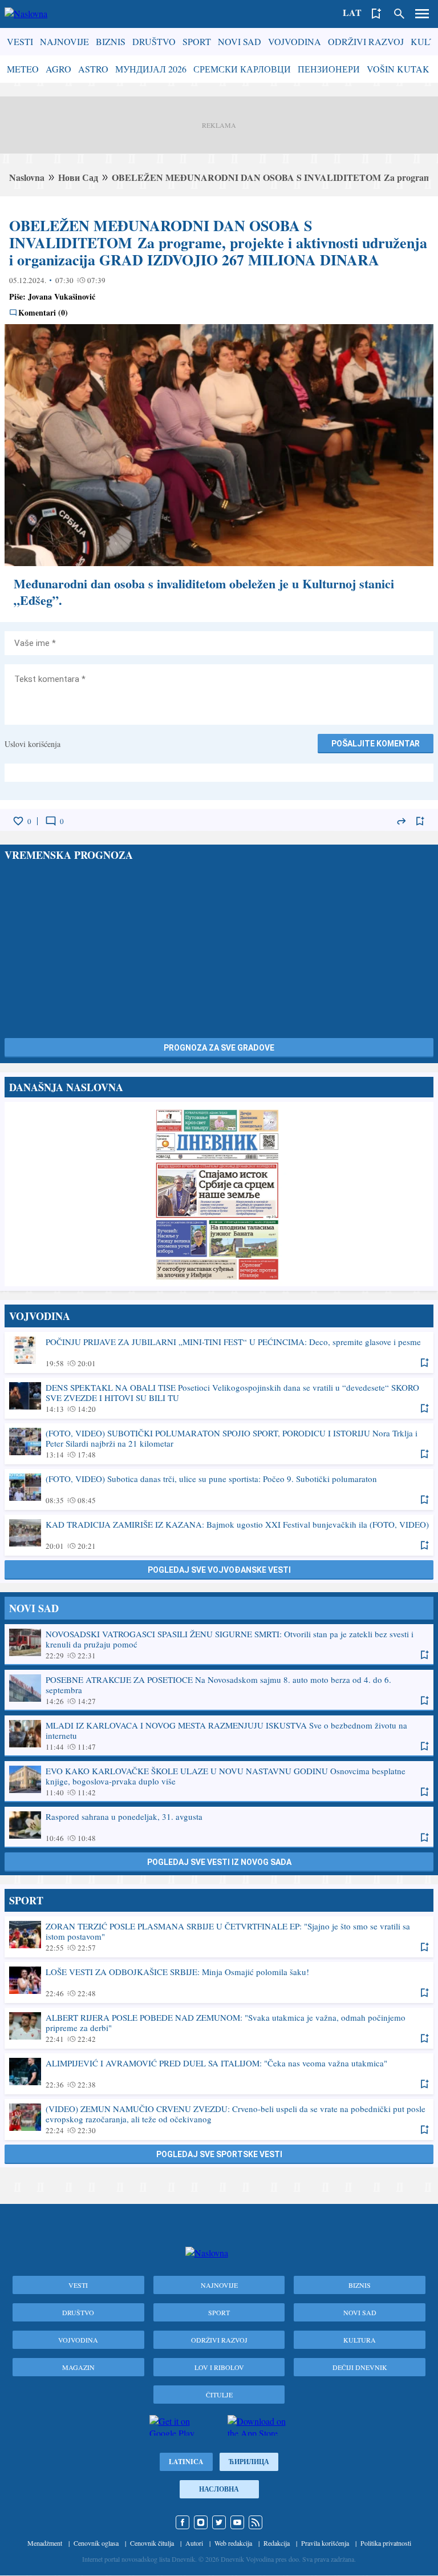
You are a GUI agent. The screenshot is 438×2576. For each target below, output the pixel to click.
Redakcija (277, 2543)
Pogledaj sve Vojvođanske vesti (219, 1570)
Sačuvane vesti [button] (376, 14)
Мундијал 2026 (151, 69)
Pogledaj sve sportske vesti (219, 2154)
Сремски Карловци (242, 69)
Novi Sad (240, 41)
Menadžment (45, 2543)
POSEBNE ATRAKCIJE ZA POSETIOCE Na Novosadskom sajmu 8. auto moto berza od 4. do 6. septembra (219, 1690)
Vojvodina (295, 41)
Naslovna (27, 177)
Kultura (360, 2340)
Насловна (219, 2489)
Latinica (186, 2462)
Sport (197, 41)
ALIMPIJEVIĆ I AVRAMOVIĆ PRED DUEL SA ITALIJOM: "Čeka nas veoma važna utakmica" (219, 2073)
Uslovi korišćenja (33, 744)
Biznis (111, 41)
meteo (23, 69)
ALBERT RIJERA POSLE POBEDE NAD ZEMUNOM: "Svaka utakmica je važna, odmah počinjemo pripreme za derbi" (219, 2028)
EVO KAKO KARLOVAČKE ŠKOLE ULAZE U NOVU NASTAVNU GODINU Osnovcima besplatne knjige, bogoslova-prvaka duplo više (219, 1781)
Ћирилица (249, 2462)
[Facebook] (182, 2522)
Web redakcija (233, 2543)
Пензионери (329, 69)
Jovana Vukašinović (62, 296)
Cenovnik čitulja (152, 2543)
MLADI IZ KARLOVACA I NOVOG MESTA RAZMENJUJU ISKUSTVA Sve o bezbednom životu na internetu (219, 1735)
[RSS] (255, 2522)
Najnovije (64, 41)
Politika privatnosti (386, 2543)
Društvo (154, 41)
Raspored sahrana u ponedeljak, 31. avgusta (219, 1827)
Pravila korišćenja (325, 2543)
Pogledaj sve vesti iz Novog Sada (219, 1862)
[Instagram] (201, 2522)
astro (93, 69)
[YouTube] (237, 2522)
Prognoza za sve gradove (219, 1048)
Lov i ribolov (219, 2367)
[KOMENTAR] (51, 821)
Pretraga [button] (399, 14)
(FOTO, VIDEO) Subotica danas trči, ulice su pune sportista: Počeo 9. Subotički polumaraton (219, 1489)
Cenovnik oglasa (96, 2543)
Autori (194, 2543)
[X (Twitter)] (219, 2522)
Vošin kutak (398, 69)
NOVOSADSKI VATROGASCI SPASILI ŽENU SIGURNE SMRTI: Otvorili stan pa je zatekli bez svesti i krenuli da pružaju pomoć (219, 1644)
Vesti (20, 41)
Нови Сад (78, 177)
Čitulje (219, 2395)
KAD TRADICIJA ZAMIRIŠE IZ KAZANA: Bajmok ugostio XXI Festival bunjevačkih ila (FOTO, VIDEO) (219, 1535)
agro (58, 69)
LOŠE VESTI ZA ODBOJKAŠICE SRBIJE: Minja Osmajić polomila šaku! (219, 1982)
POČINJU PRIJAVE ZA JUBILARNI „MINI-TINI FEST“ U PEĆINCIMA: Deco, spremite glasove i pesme (219, 1352)
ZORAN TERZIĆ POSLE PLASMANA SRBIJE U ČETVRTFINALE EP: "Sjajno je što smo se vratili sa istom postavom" (219, 1936)
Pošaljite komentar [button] (376, 744)
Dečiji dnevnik (360, 2367)
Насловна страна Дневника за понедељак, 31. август (219, 1194)
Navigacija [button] (422, 14)
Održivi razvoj (366, 41)
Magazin (78, 2367)
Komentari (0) (43, 313)
